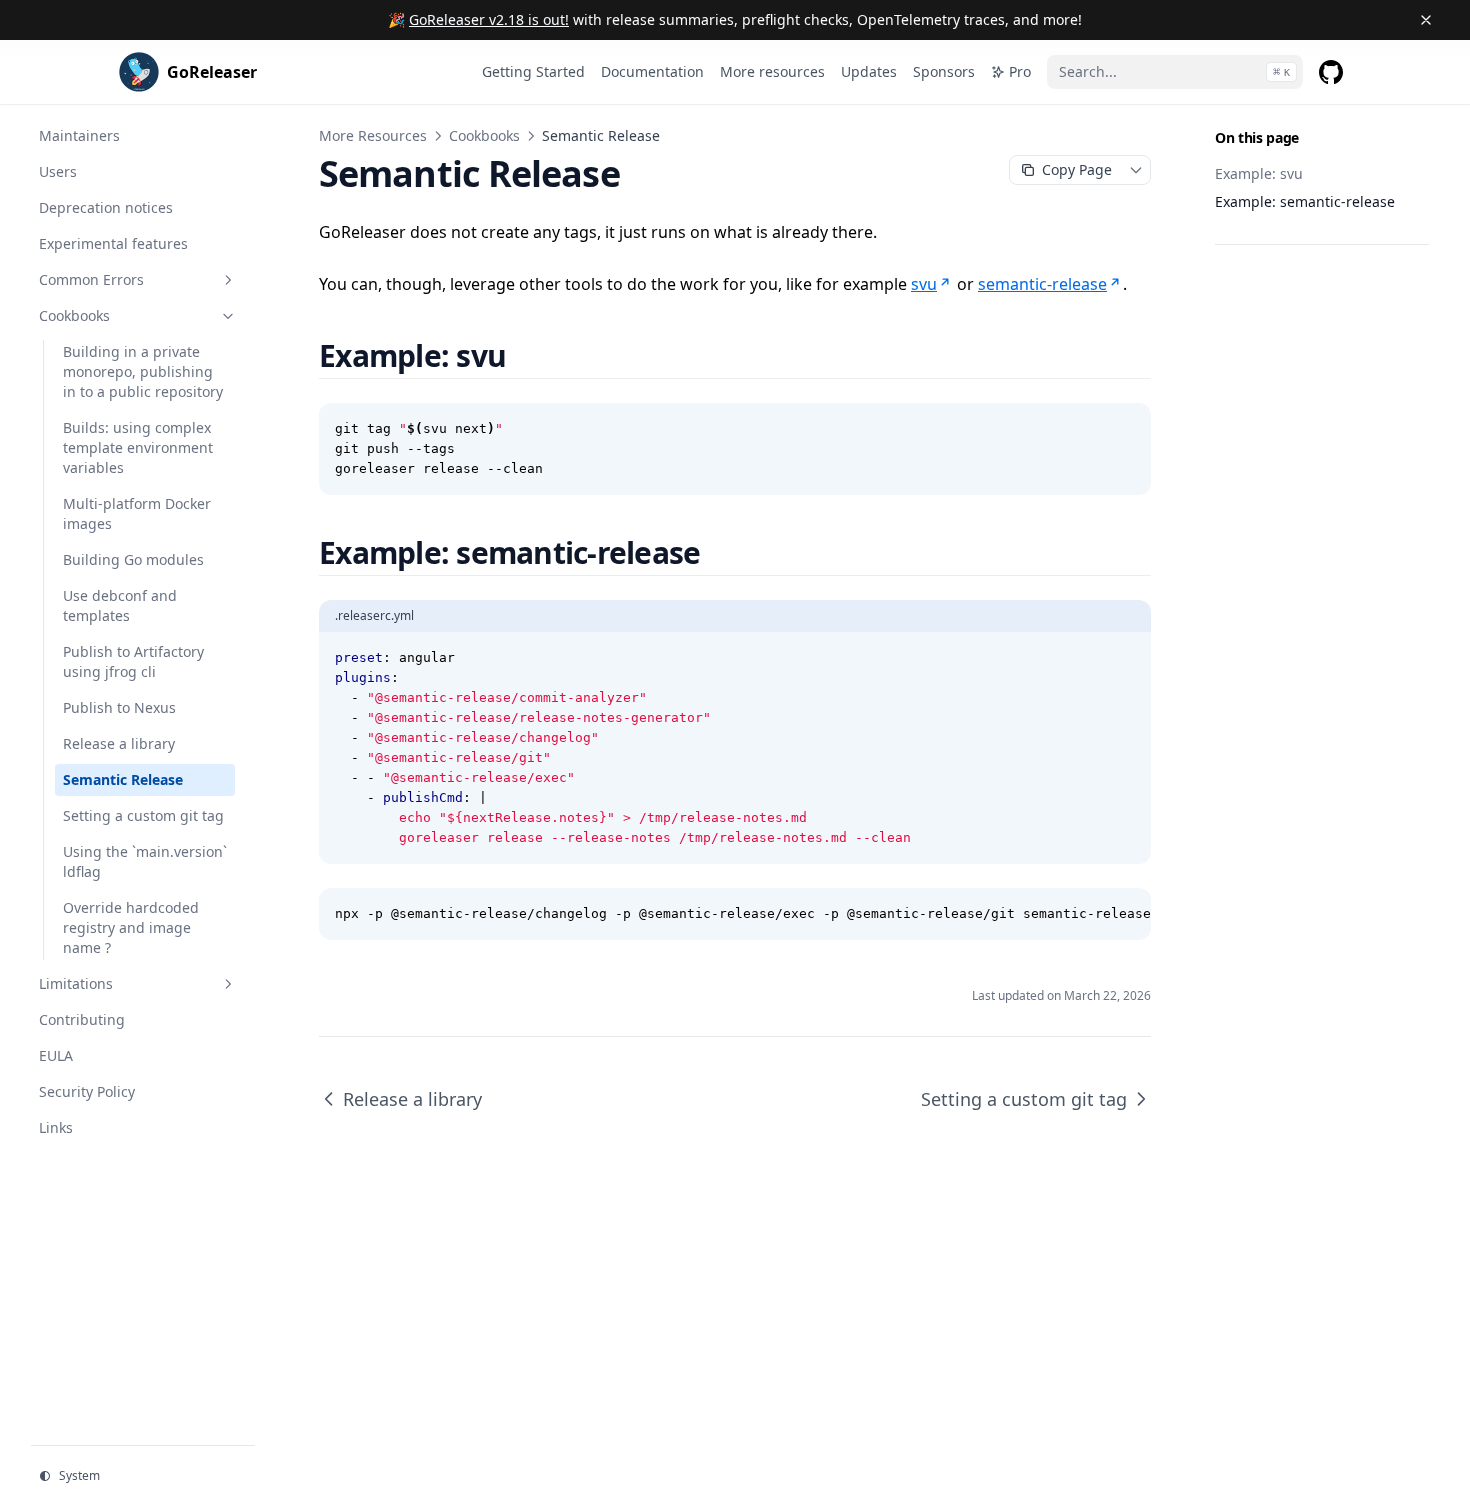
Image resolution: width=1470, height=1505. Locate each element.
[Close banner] (1426, 20)
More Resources (373, 135)
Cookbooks (484, 135)
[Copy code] (1125, 429)
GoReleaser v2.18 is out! (489, 19)
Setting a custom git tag (1024, 1099)
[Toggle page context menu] (1136, 170)
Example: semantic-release (1305, 201)
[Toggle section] (228, 280)
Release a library (412, 1099)
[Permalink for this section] (530, 355)
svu (924, 284)
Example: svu (1259, 173)
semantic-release (1042, 284)
